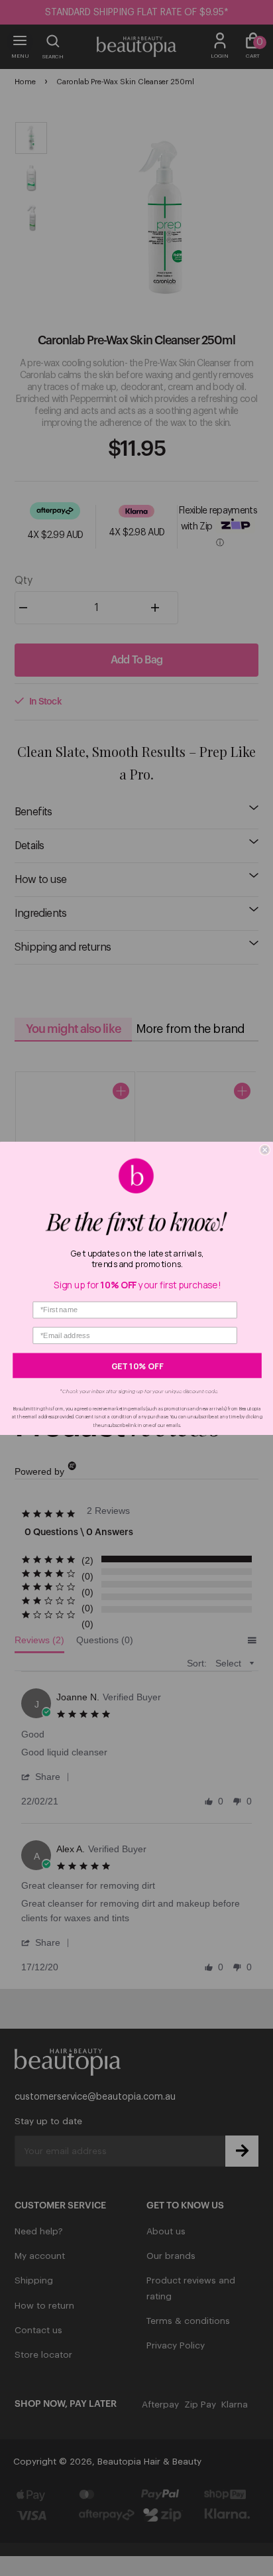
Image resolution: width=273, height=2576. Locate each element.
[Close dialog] (265, 1150)
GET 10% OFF (137, 1365)
